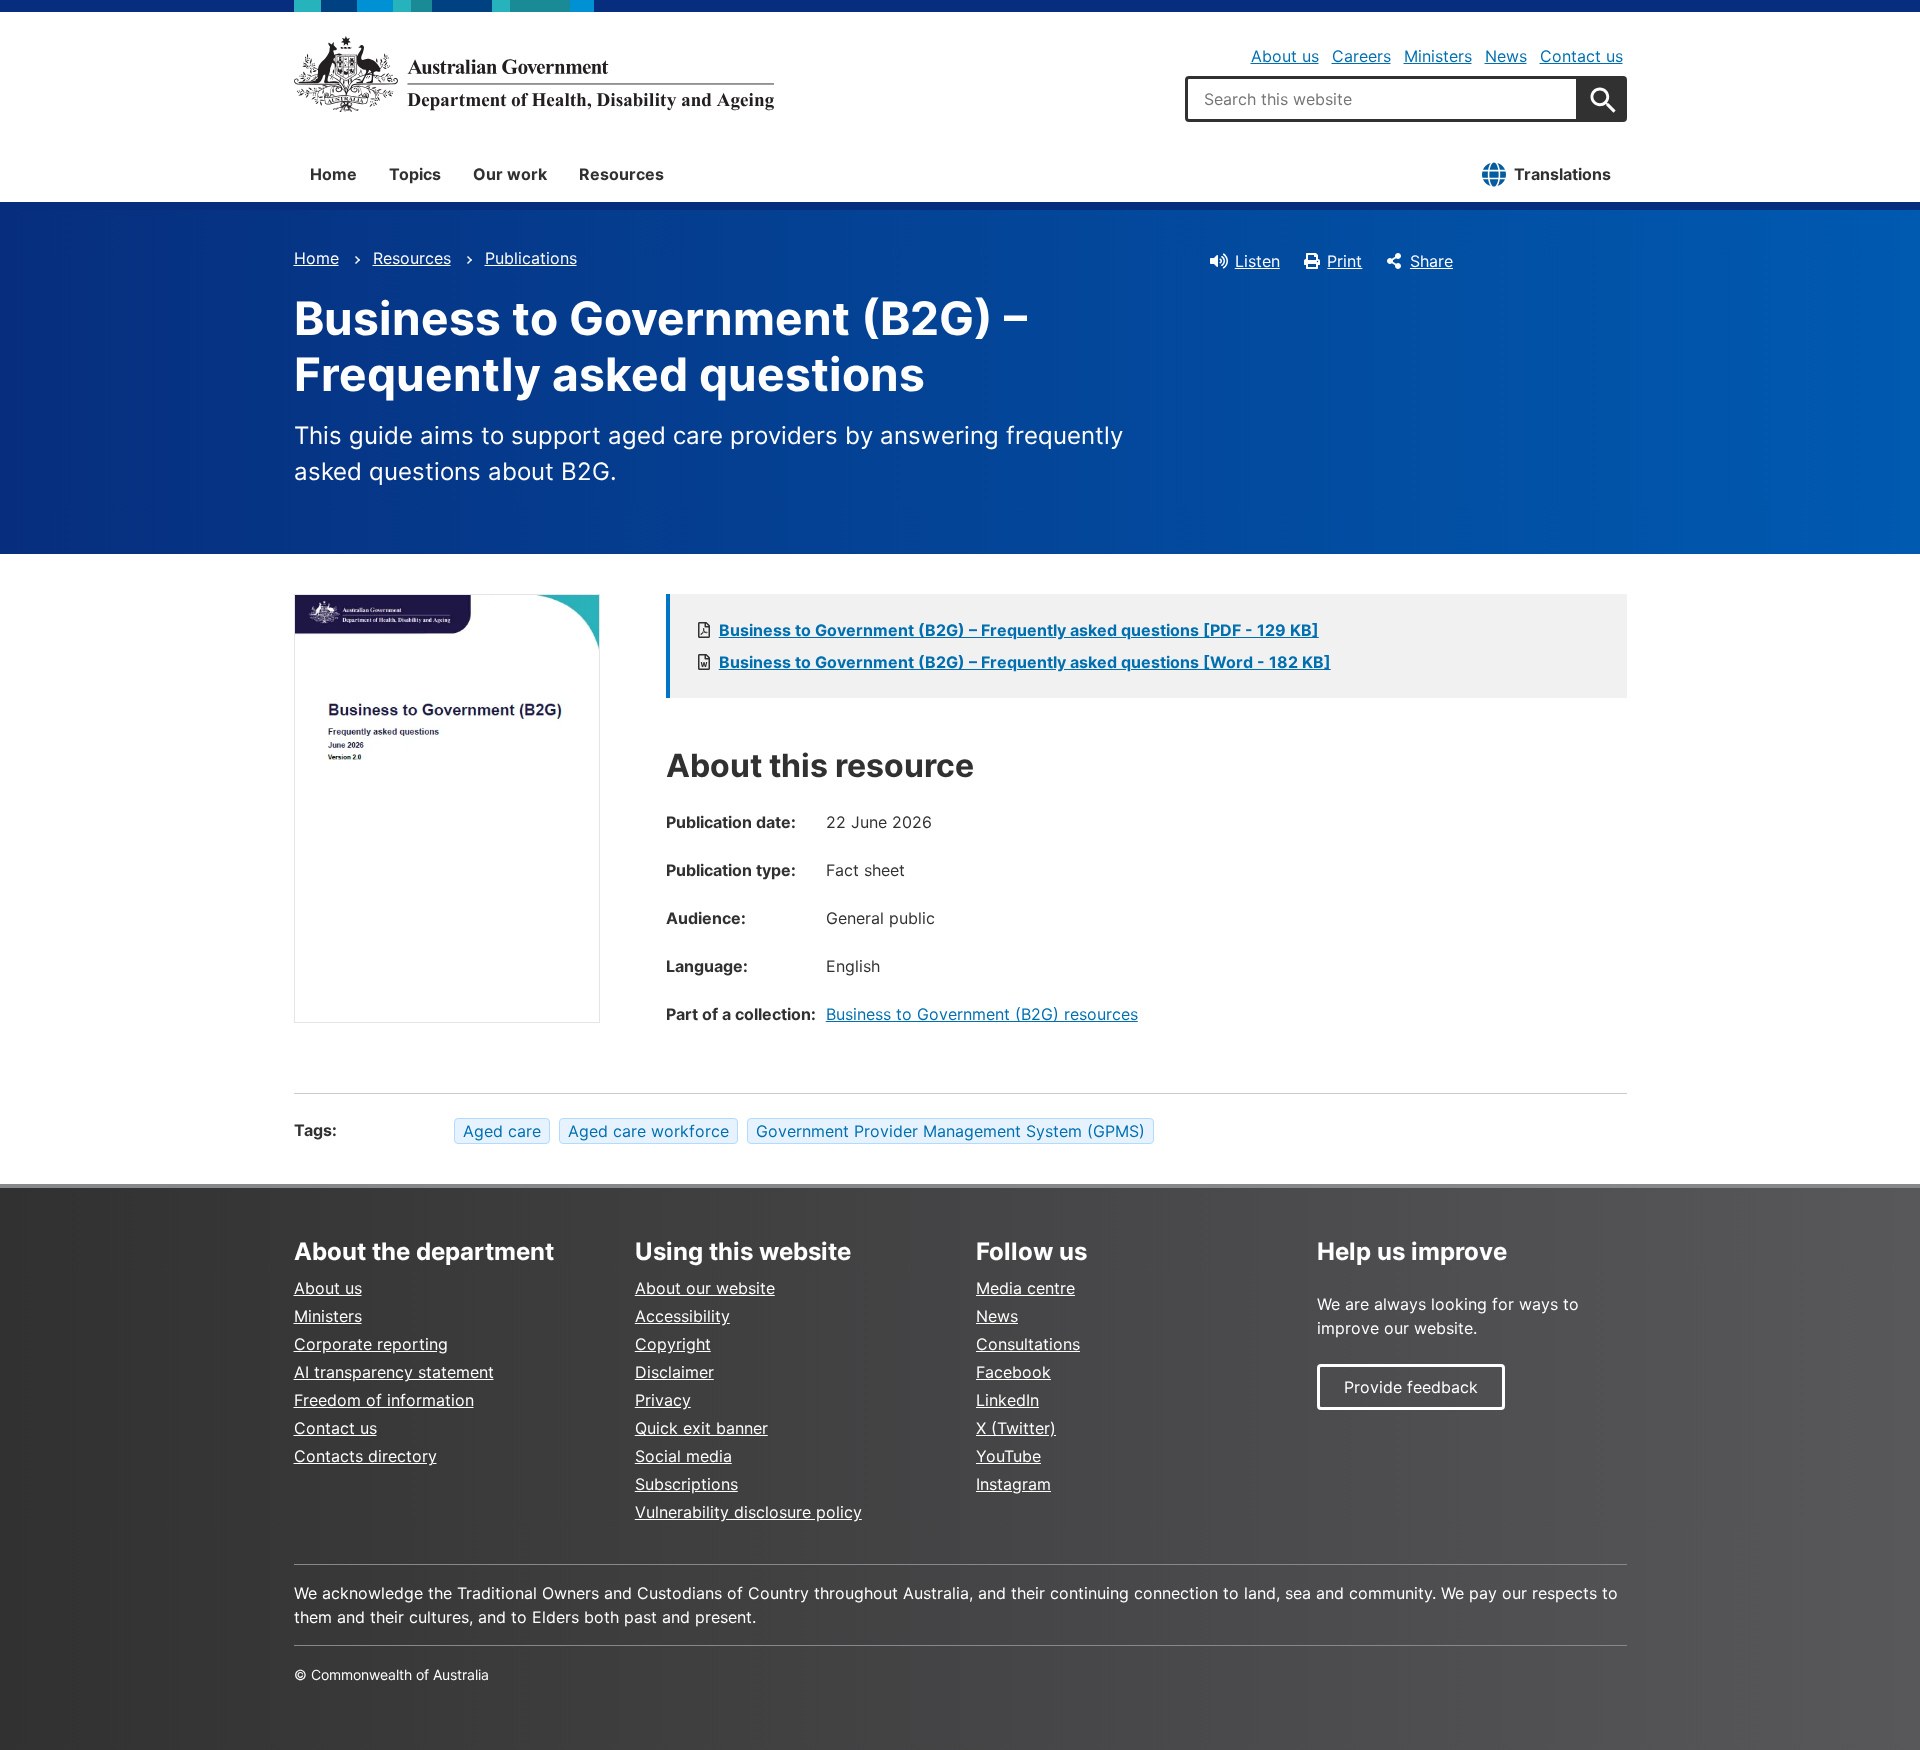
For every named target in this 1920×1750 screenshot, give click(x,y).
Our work (510, 174)
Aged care (502, 1131)
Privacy (663, 1400)
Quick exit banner (701, 1428)
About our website (705, 1288)
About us (1285, 56)
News (1506, 56)
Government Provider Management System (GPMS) (950, 1131)
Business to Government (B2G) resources (982, 1014)
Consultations (1028, 1344)
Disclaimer (674, 1372)
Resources (621, 174)
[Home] (534, 74)
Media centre (1025, 1288)
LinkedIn (1007, 1400)
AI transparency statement (394, 1372)
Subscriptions (686, 1484)
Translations (1562, 174)
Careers (1361, 56)
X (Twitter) (1016, 1428)
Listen (1257, 261)
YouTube (1008, 1456)
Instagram (1013, 1484)
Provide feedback (1411, 1387)
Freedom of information (384, 1400)
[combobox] (1382, 99)
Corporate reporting (371, 1344)
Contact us (1581, 56)
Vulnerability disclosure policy (748, 1512)
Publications (531, 258)
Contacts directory (365, 1456)
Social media (683, 1456)
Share (1431, 261)
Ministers (1438, 56)
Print (1344, 261)
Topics (415, 174)
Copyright (673, 1344)
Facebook (1013, 1372)
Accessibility (682, 1316)
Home (333, 174)
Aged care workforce (648, 1131)
